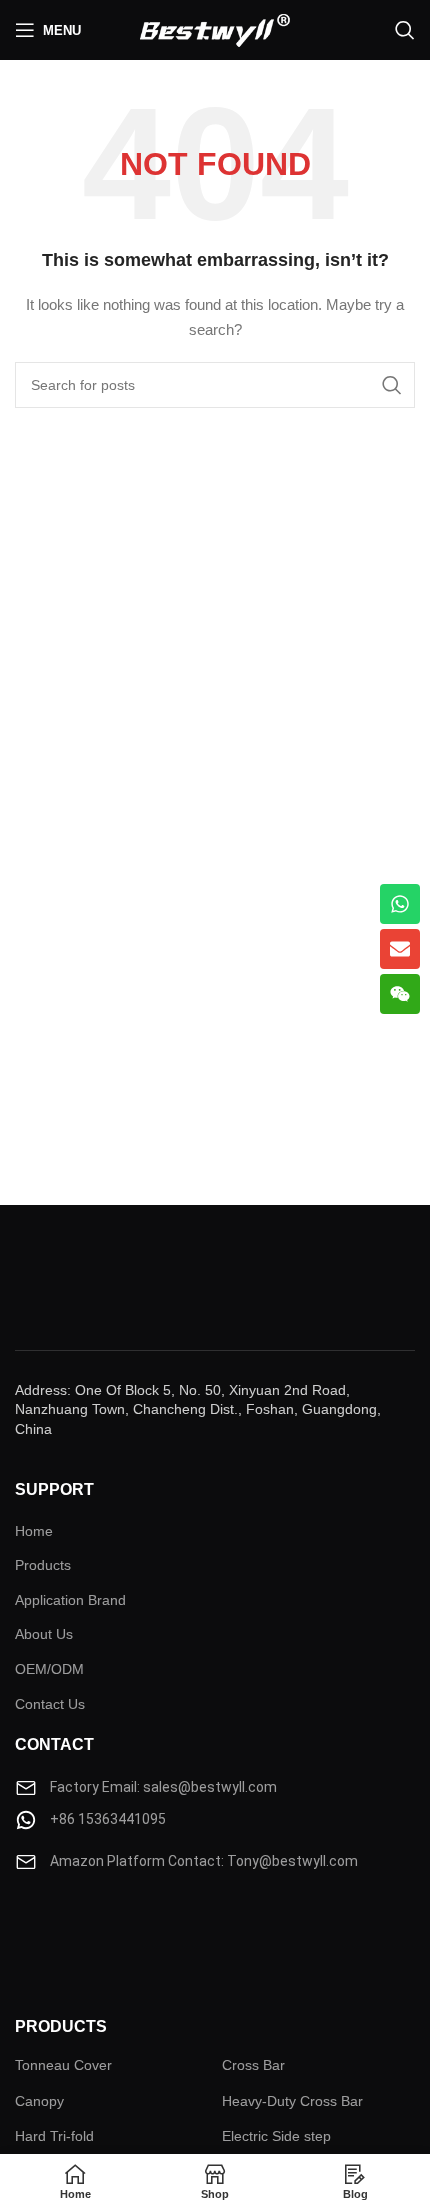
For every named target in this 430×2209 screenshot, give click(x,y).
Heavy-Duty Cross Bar (292, 2101)
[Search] (405, 30)
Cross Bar (253, 2065)
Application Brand (70, 1600)
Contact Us (50, 1704)
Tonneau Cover (63, 2065)
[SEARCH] (392, 385)
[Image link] (75, 1933)
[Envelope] (400, 949)
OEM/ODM (49, 1669)
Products (43, 1565)
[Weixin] (400, 994)
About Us (44, 1634)
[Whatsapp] (400, 904)
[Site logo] (215, 29)
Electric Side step (276, 2136)
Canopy (39, 2101)
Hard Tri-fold (54, 2136)
